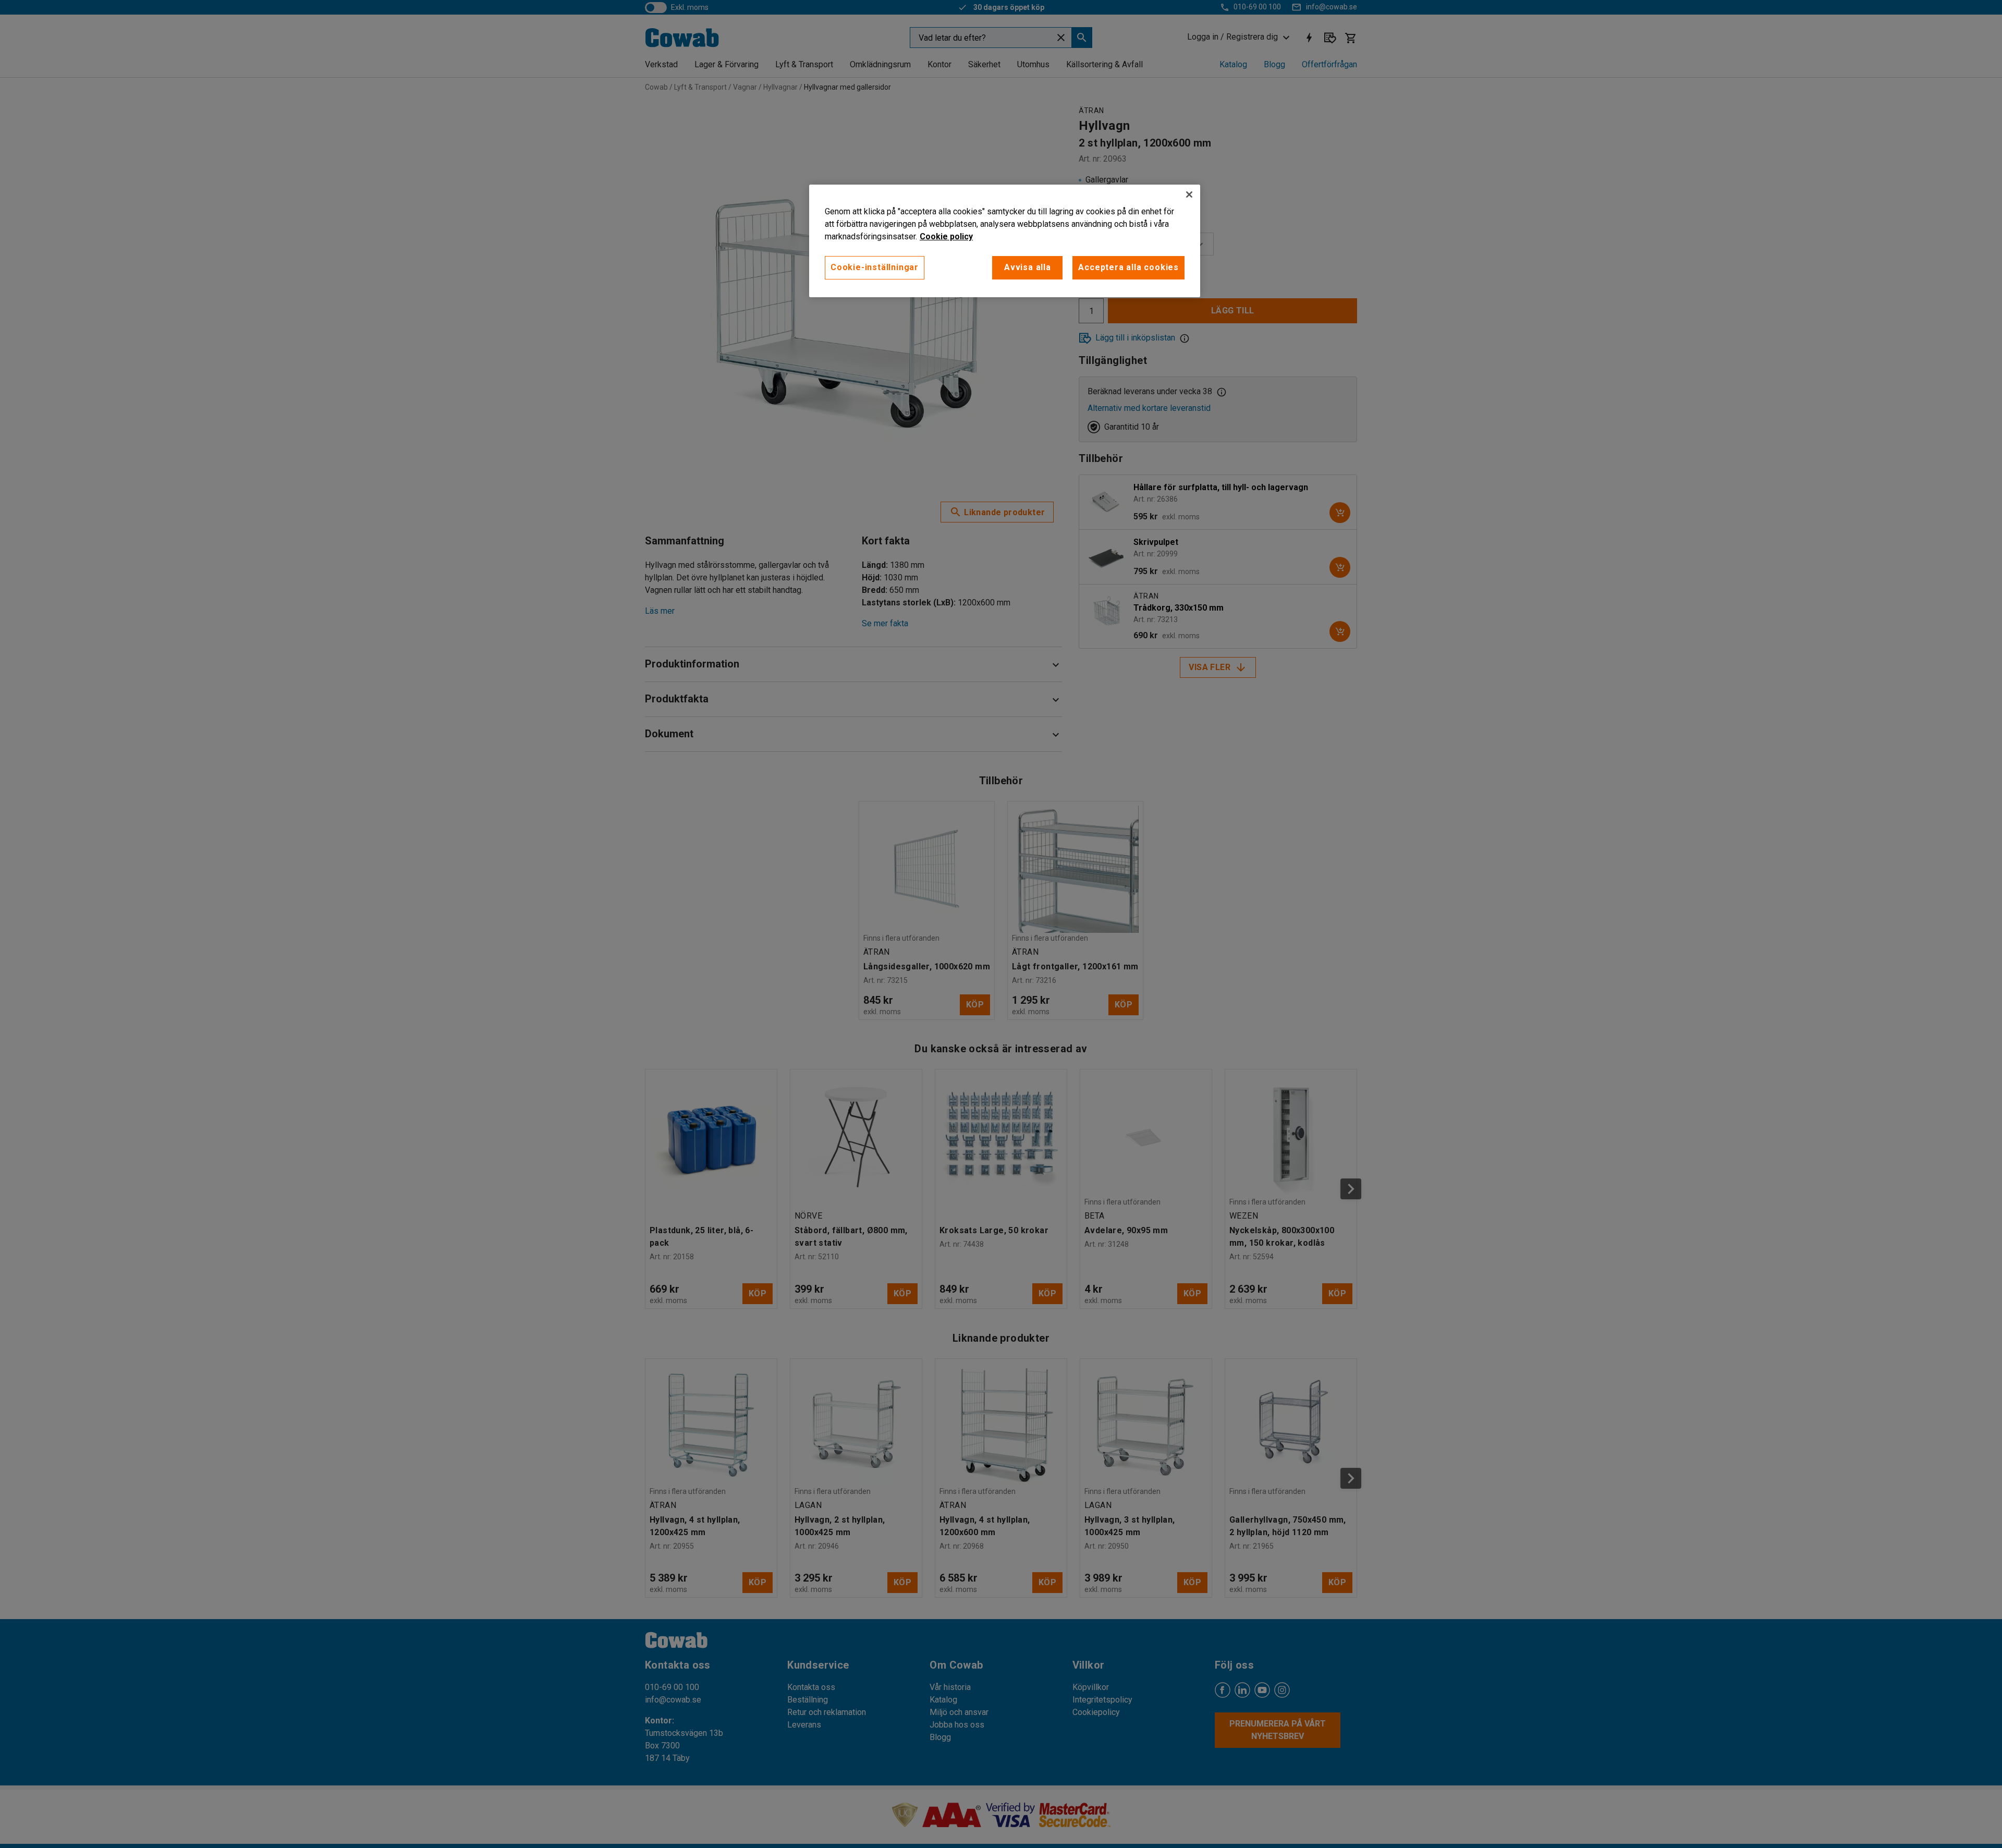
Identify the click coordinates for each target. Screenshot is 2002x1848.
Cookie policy (946, 236)
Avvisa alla (1028, 267)
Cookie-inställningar (875, 267)
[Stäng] (1189, 194)
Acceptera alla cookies (1128, 267)
